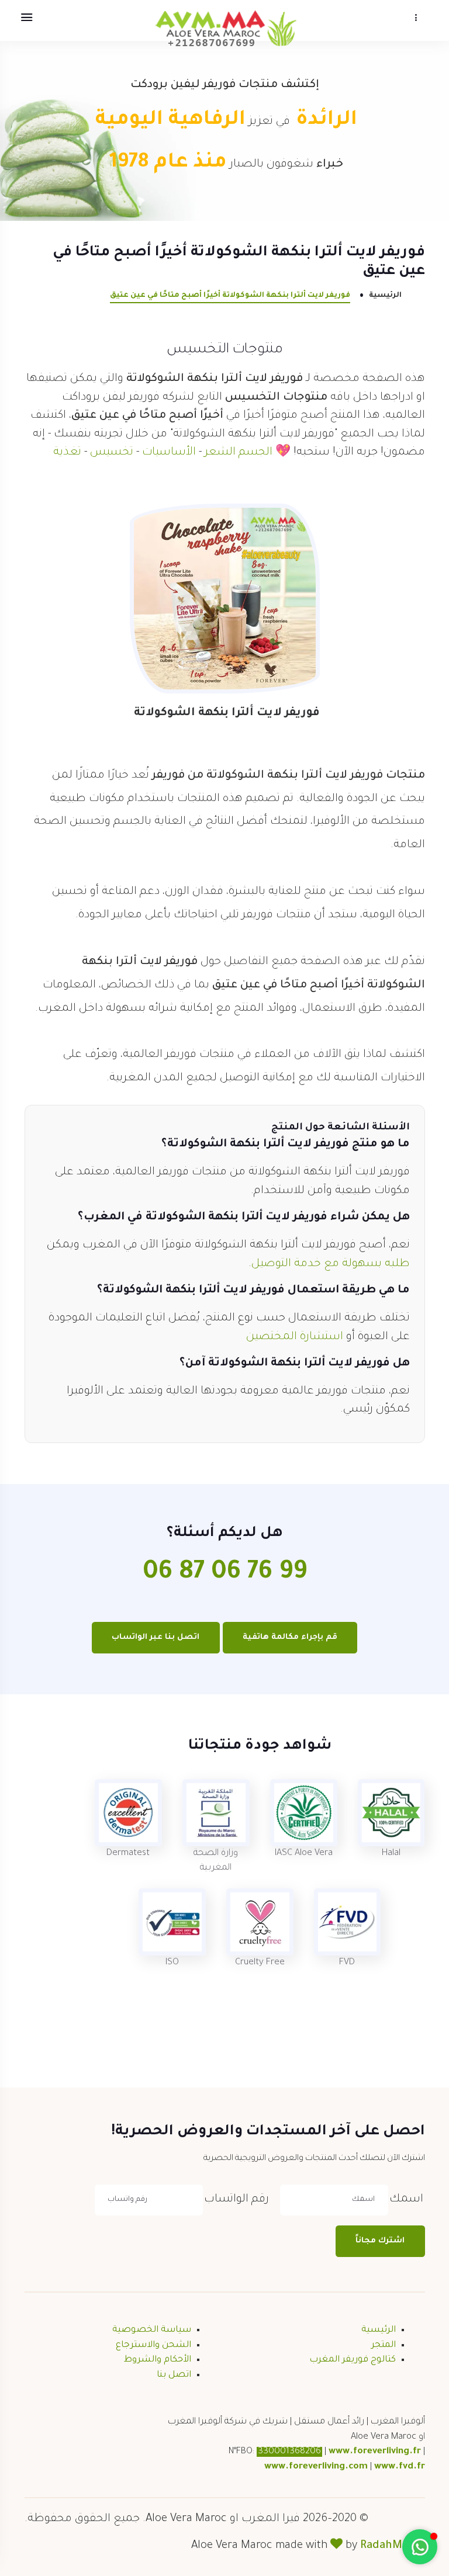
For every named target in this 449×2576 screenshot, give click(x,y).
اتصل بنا (174, 2375)
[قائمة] (26, 18)
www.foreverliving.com (316, 2467)
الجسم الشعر (239, 453)
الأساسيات (169, 453)
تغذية (67, 453)
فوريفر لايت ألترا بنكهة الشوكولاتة (227, 713)
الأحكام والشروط (158, 2360)
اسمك (406, 2199)
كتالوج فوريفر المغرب (353, 2360)
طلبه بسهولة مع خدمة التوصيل (331, 1264)
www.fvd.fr (400, 2467)
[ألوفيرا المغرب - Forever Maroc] (224, 28)
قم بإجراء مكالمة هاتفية (290, 1637)
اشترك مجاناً (380, 2241)
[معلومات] (416, 18)
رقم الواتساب (236, 2199)
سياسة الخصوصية (152, 2330)
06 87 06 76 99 (225, 1574)
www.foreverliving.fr (375, 2452)
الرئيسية (385, 296)
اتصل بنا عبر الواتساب (156, 1637)
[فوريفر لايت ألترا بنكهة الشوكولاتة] (225, 600)
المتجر (384, 2346)
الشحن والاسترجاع (153, 2346)
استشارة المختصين (295, 1337)
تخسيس (112, 453)
